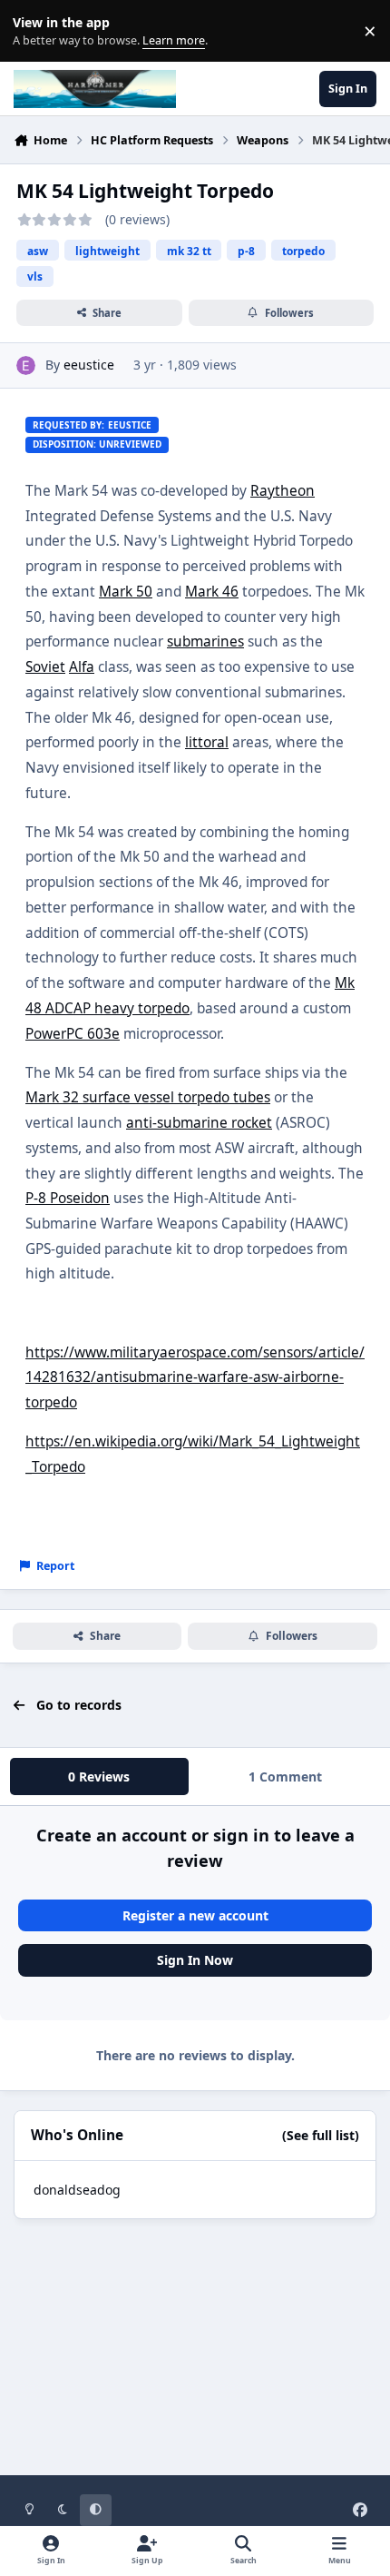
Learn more (35, 31)
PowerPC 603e (73, 1034)
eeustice (89, 365)
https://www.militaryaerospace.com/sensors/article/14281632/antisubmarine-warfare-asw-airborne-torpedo (195, 1377)
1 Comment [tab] (285, 1777)
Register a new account (195, 1915)
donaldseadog (77, 2190)
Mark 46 (212, 592)
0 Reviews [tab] (99, 1777)
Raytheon (283, 491)
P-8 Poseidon (68, 1198)
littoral (207, 742)
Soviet (45, 667)
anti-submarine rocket (199, 1123)
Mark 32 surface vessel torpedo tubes (148, 1097)
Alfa (82, 667)
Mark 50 (126, 592)
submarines (205, 642)
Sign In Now (195, 1960)
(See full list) (321, 2135)
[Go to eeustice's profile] (26, 365)
